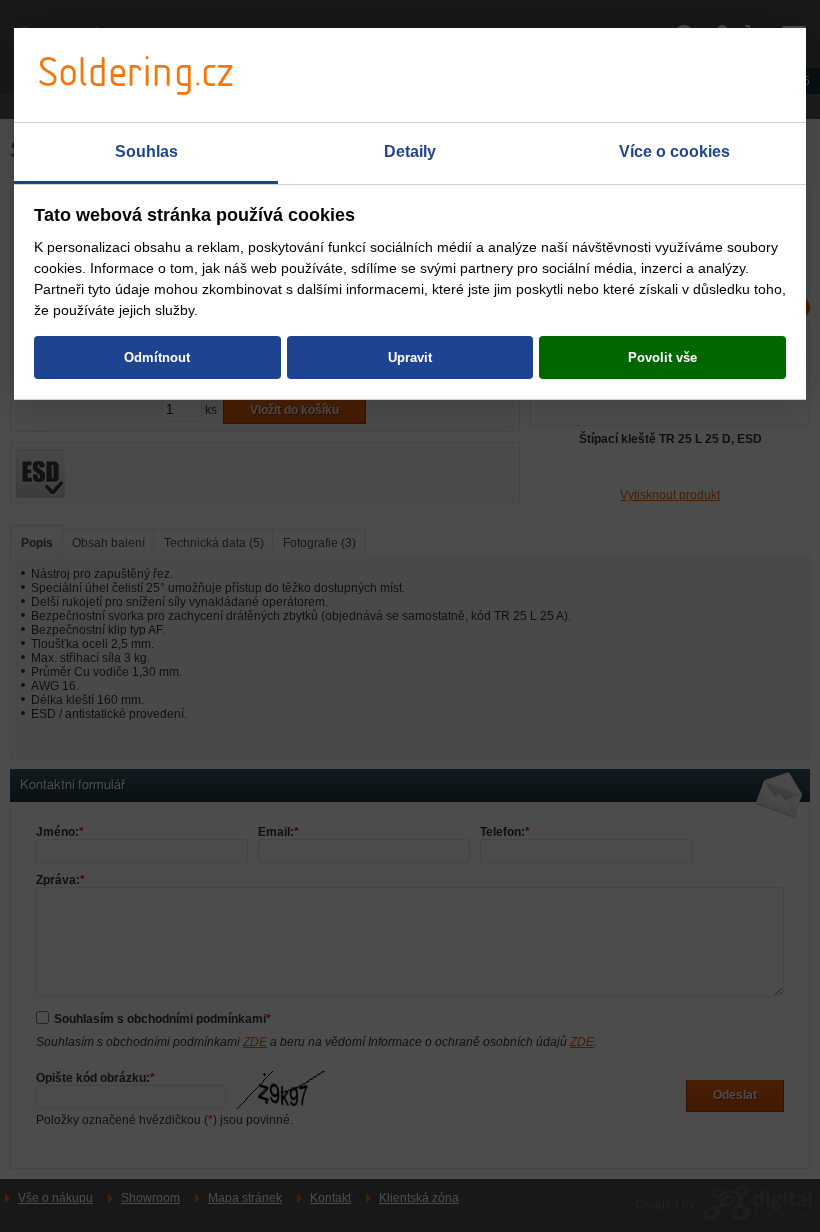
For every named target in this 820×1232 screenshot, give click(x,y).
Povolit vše (662, 357)
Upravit (410, 357)
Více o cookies (674, 151)
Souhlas (146, 151)
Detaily (410, 151)
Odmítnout (157, 357)
